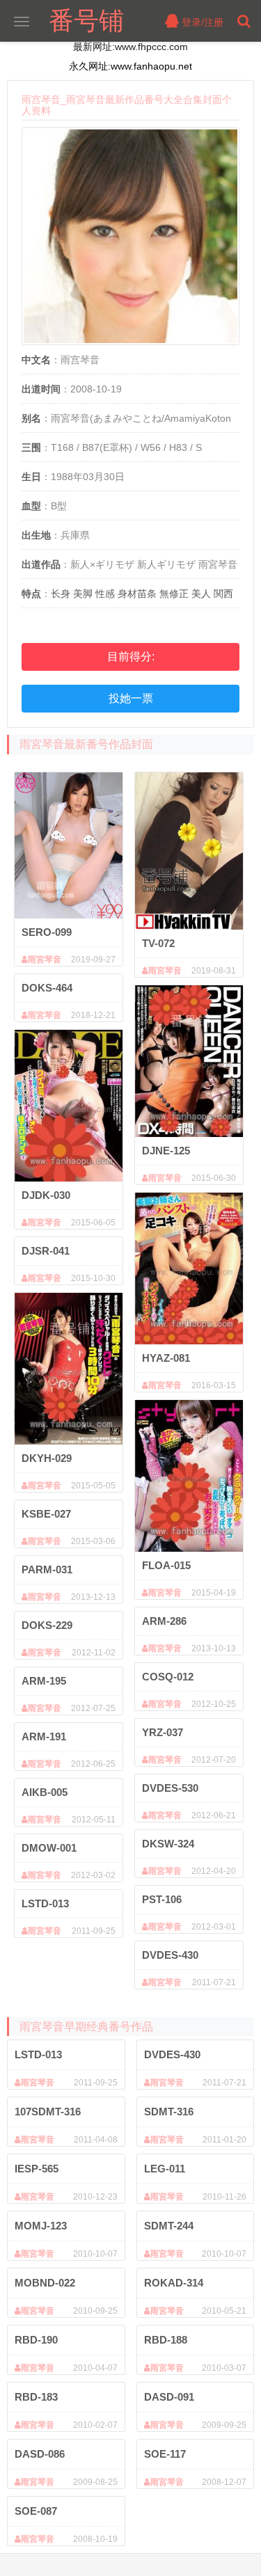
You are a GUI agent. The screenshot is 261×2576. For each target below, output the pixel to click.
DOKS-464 (47, 988)
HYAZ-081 (166, 1358)
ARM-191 (44, 1736)
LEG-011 (165, 2169)
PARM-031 (47, 1569)
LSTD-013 (45, 1903)
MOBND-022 (45, 2283)
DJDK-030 (46, 1195)
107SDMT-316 (48, 2112)
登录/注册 (201, 22)
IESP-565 (37, 2169)
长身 (61, 594)
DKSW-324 (168, 1844)
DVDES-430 (170, 1955)
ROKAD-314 (174, 2283)
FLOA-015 (166, 1565)
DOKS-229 (47, 1625)
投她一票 (131, 698)
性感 (105, 594)
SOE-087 (36, 2511)
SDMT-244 (169, 2226)
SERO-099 (47, 932)
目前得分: (131, 657)
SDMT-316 (169, 2112)
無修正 (174, 594)
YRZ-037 (163, 1732)
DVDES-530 (170, 1788)
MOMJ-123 (41, 2226)
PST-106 (162, 1899)
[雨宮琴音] (69, 845)
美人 (201, 594)
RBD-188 (166, 2340)
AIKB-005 (45, 1792)
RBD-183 (36, 2397)
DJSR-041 (46, 1251)
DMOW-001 (49, 1848)
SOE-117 (165, 2454)
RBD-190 (36, 2340)
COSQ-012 (168, 1677)
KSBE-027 (46, 1514)
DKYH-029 (47, 1458)
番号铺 (86, 21)
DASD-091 (169, 2397)
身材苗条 (137, 594)
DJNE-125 (166, 1151)
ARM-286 (164, 1621)
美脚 (83, 594)
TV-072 (158, 943)
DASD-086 (40, 2454)
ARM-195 (44, 1681)
